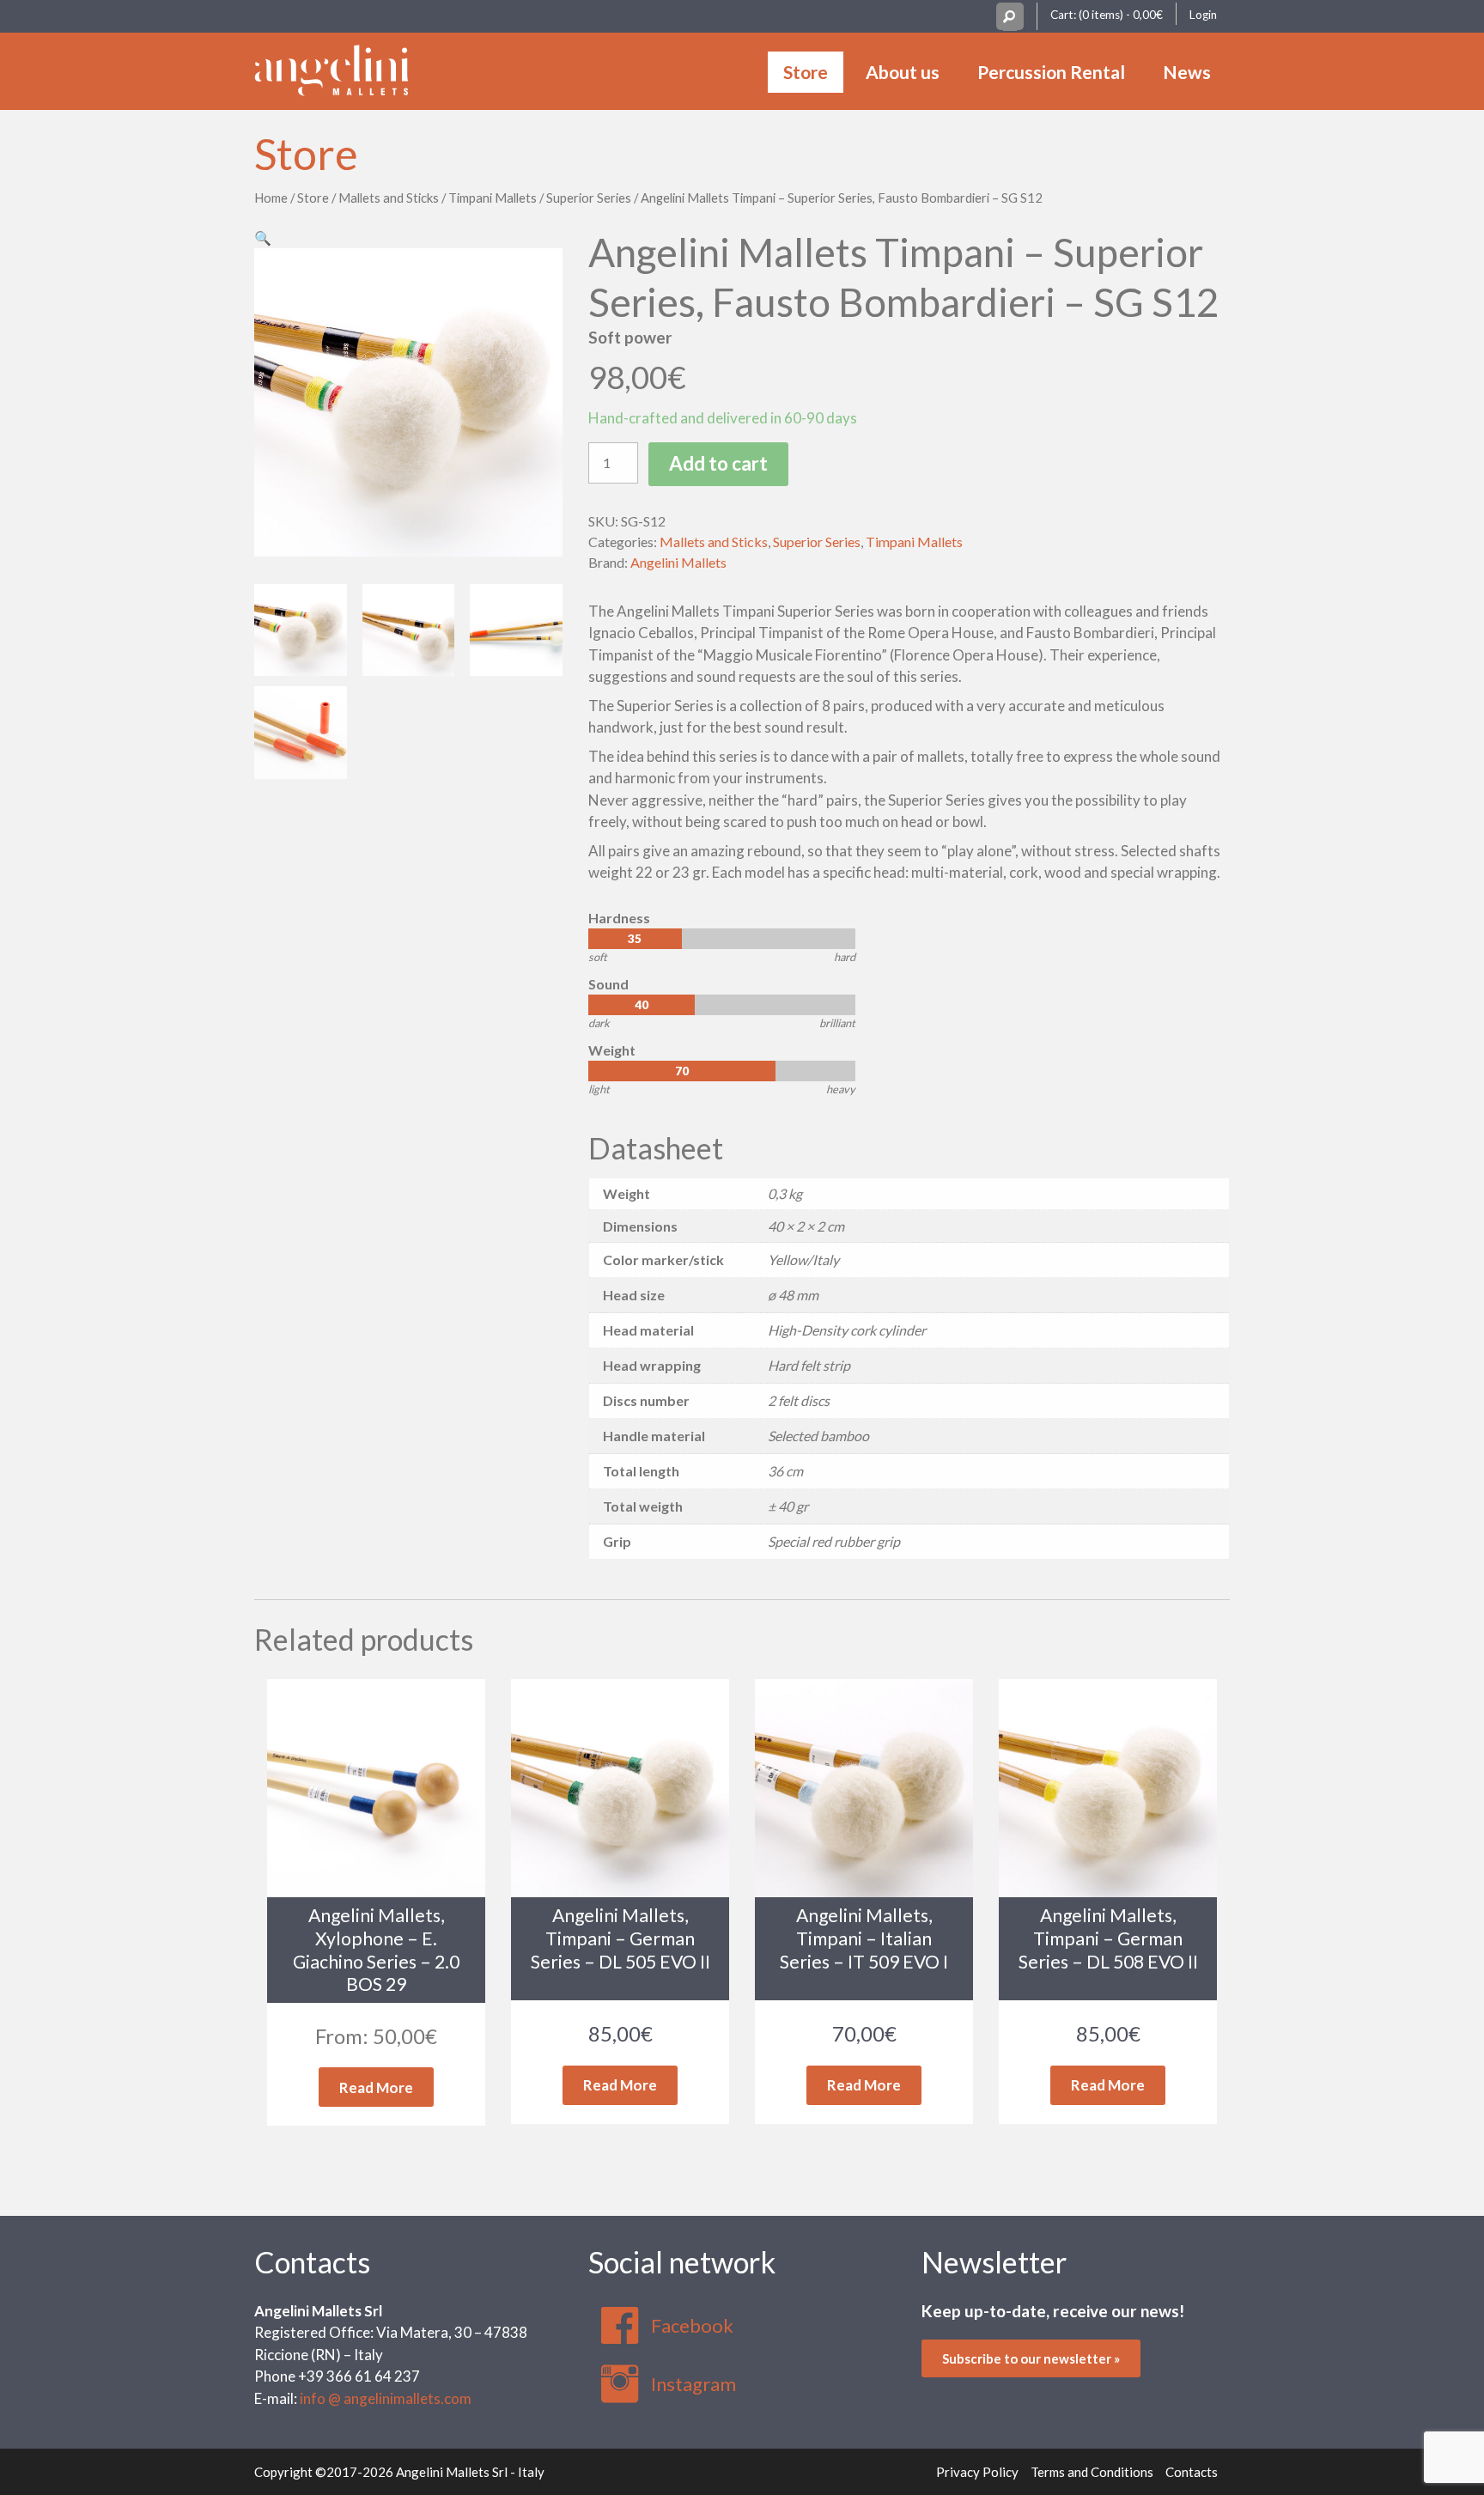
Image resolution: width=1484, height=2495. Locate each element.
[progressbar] (722, 939)
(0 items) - (1121, 15)
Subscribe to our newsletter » (1031, 2358)
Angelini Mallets (678, 562)
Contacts (312, 2262)
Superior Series (589, 198)
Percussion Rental (1051, 72)
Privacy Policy (977, 2472)
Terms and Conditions (1092, 2472)
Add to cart (718, 463)
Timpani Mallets (493, 198)
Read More (376, 2087)
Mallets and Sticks (389, 198)
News (1187, 72)
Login (1203, 15)
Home (271, 198)
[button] (263, 237)
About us (903, 72)
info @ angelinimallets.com (386, 2398)
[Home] (331, 68)
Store (806, 72)
